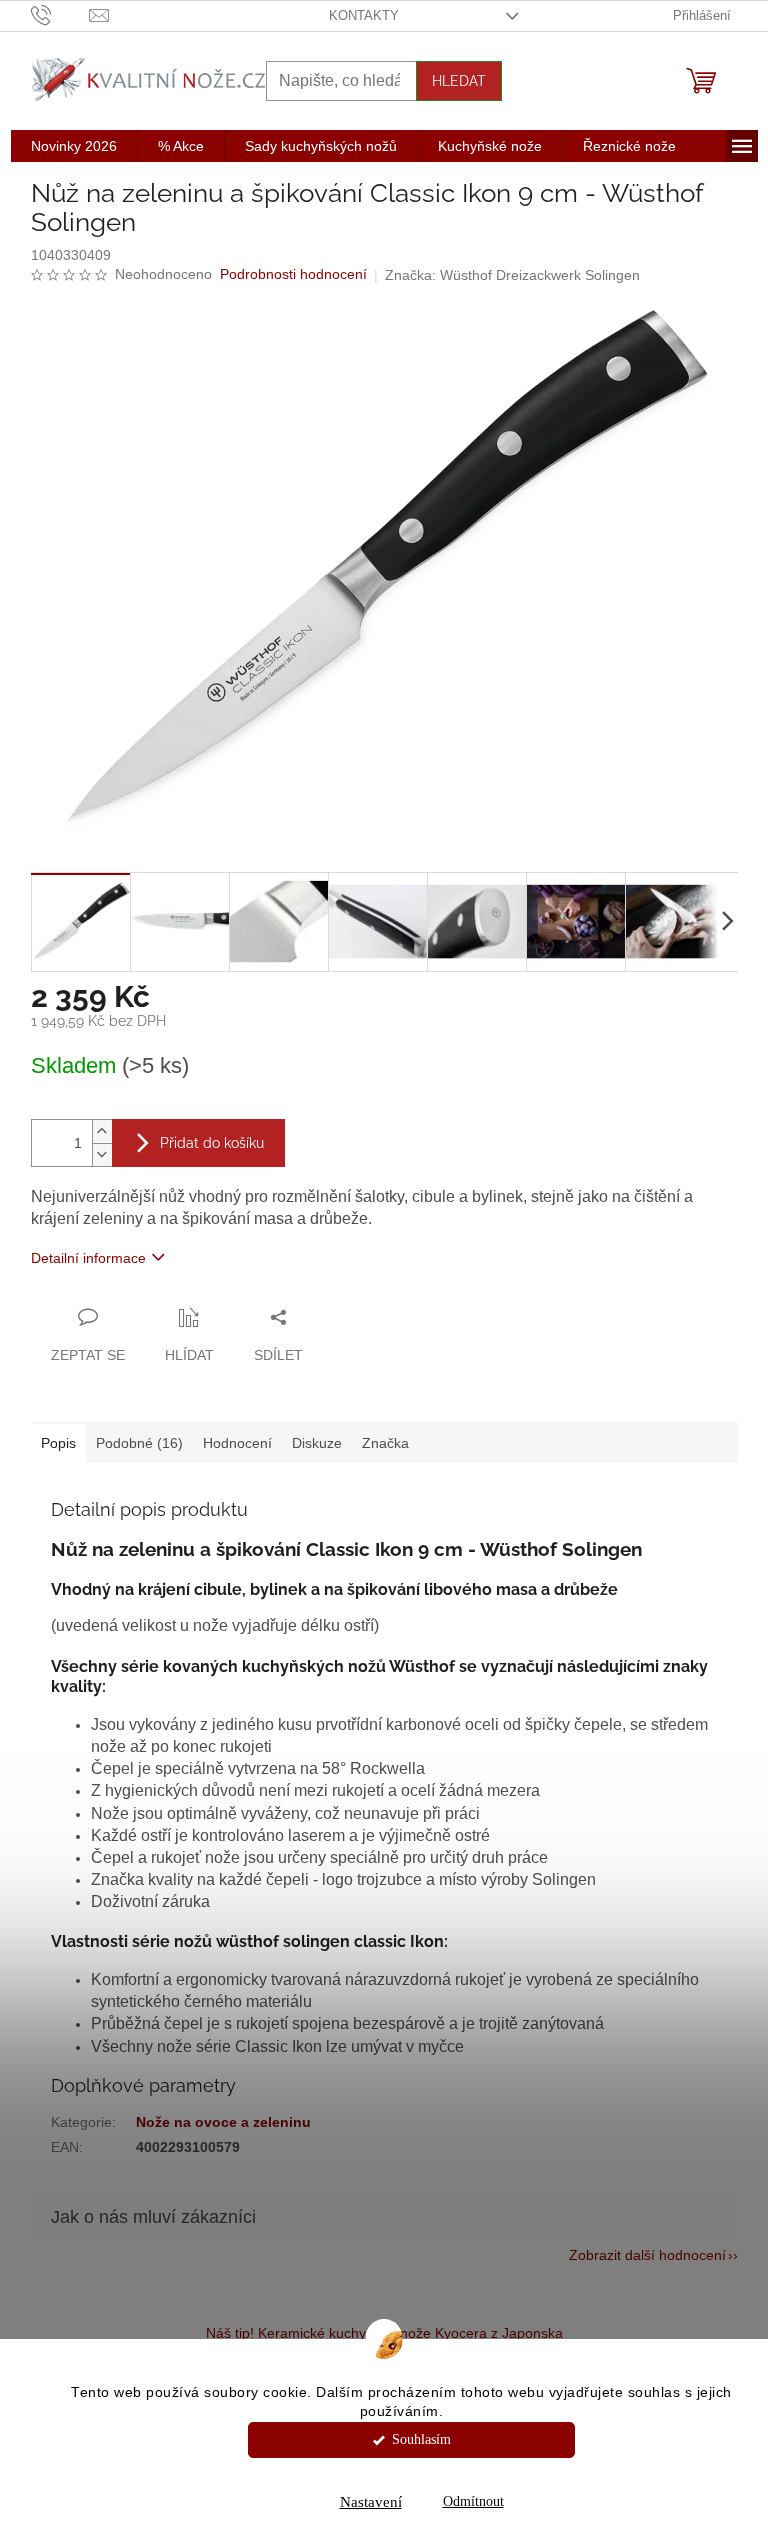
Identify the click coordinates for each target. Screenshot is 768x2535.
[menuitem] (74, 146)
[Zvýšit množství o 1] (102, 1131)
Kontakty (364, 15)
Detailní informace (88, 1258)
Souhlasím (421, 2439)
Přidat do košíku (212, 1143)
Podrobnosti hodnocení (293, 274)
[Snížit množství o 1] (102, 1154)
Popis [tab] (58, 1443)
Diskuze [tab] (317, 1443)
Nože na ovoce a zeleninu (223, 2122)
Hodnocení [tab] (237, 1443)
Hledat (459, 81)
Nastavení (371, 2502)
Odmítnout (473, 2501)
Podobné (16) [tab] (139, 1443)
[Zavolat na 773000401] (60, 14)
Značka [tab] (385, 1443)
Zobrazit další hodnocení (647, 2255)
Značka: (512, 275)
